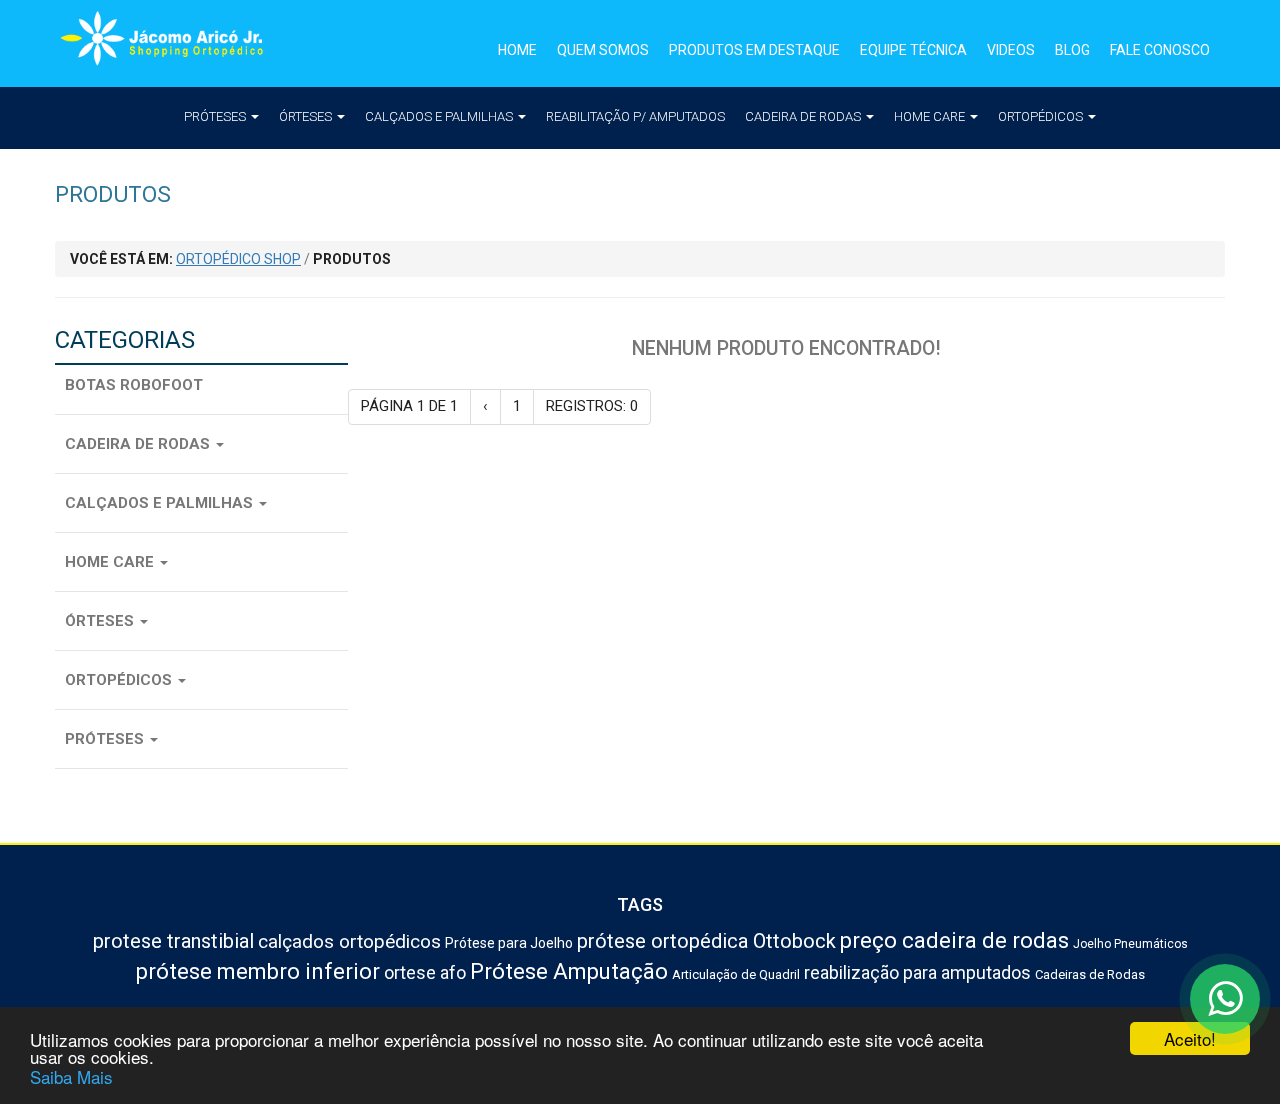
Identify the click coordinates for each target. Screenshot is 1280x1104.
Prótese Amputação (569, 971)
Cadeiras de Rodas (1090, 974)
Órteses (307, 116)
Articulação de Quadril (736, 974)
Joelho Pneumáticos (1130, 944)
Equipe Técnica (913, 50)
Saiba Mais (71, 1076)
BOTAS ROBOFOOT (134, 385)
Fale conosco (1160, 50)
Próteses (216, 116)
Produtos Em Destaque (754, 50)
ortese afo (425, 972)
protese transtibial (173, 941)
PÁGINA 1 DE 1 (409, 406)
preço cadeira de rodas (954, 940)
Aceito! (1190, 1038)
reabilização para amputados (917, 972)
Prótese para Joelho (509, 943)
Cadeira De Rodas (804, 116)
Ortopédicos (1042, 116)
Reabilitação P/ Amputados (635, 116)
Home (517, 50)
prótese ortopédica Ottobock (706, 941)
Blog (1072, 50)
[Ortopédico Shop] (170, 43)
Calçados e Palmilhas (440, 116)
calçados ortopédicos (349, 941)
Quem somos (603, 50)
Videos (1011, 50)
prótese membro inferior (258, 971)
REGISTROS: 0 (592, 406)
